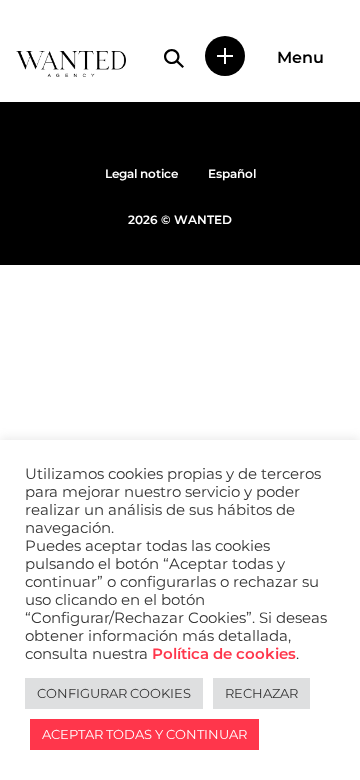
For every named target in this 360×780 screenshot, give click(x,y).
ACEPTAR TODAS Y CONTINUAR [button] (144, 734)
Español (232, 173)
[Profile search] (174, 58)
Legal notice (141, 173)
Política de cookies (224, 654)
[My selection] (225, 56)
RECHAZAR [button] (261, 693)
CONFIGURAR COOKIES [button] (114, 693)
